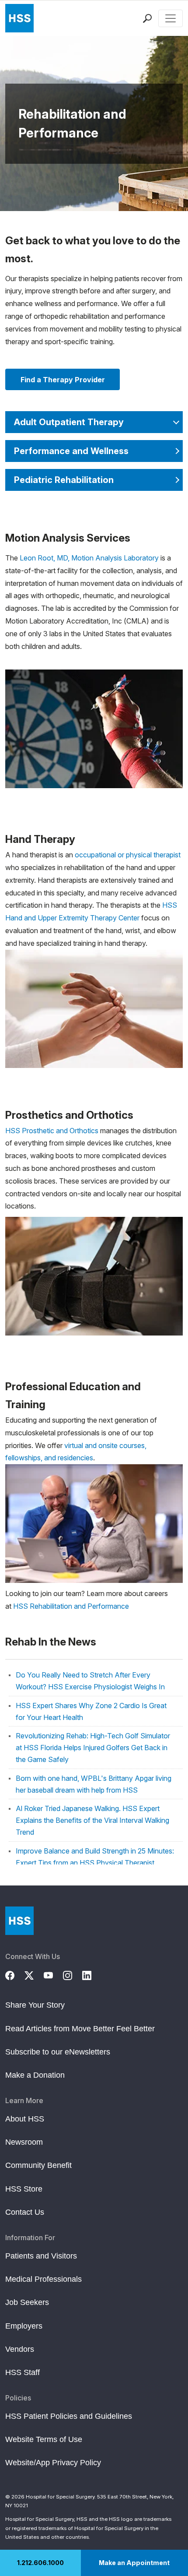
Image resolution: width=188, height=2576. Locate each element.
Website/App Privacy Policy (53, 2463)
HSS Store (24, 2189)
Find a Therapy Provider (63, 380)
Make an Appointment (134, 2563)
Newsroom (24, 2142)
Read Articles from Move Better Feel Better (80, 2029)
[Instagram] (73, 1974)
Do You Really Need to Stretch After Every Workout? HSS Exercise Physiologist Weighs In (90, 1681)
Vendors (20, 2349)
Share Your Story (35, 2005)
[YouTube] (53, 1974)
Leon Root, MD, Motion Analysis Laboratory (89, 558)
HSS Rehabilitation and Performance (71, 1606)
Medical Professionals (44, 2279)
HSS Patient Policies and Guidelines (69, 2416)
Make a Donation (35, 2075)
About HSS (25, 2119)
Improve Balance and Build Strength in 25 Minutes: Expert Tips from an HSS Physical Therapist (95, 1857)
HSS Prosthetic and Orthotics (52, 1131)
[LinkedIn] (92, 1974)
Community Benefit (38, 2165)
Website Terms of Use (44, 2439)
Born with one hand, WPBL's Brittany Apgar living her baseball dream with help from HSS (94, 1784)
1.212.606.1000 (40, 2563)
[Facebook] (15, 1974)
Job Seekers (27, 2302)
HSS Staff (23, 2372)
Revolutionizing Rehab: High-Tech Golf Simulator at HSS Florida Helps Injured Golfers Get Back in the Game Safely (93, 1748)
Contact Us (25, 2212)
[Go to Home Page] (19, 1921)
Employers (24, 2326)
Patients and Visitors (41, 2256)
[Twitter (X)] (34, 1974)
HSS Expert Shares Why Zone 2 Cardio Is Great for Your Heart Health (91, 1711)
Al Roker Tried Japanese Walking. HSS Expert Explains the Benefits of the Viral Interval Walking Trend (92, 1820)
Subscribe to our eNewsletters (58, 2052)
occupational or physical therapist (128, 855)
